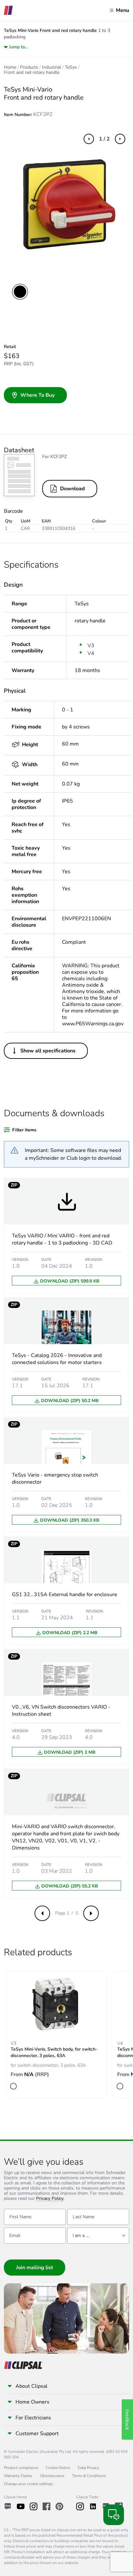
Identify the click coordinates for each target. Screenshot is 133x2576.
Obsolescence (52, 2476)
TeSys (71, 67)
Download (72, 489)
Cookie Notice (58, 2468)
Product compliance (21, 2468)
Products (29, 67)
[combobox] (98, 2236)
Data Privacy (88, 2468)
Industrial (51, 67)
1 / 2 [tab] (104, 139)
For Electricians (33, 2418)
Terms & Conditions (89, 2476)
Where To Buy (37, 395)
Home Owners (32, 2402)
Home (10, 67)
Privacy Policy (50, 2199)
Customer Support (37, 2434)
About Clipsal (31, 2386)
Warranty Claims (18, 2476)
